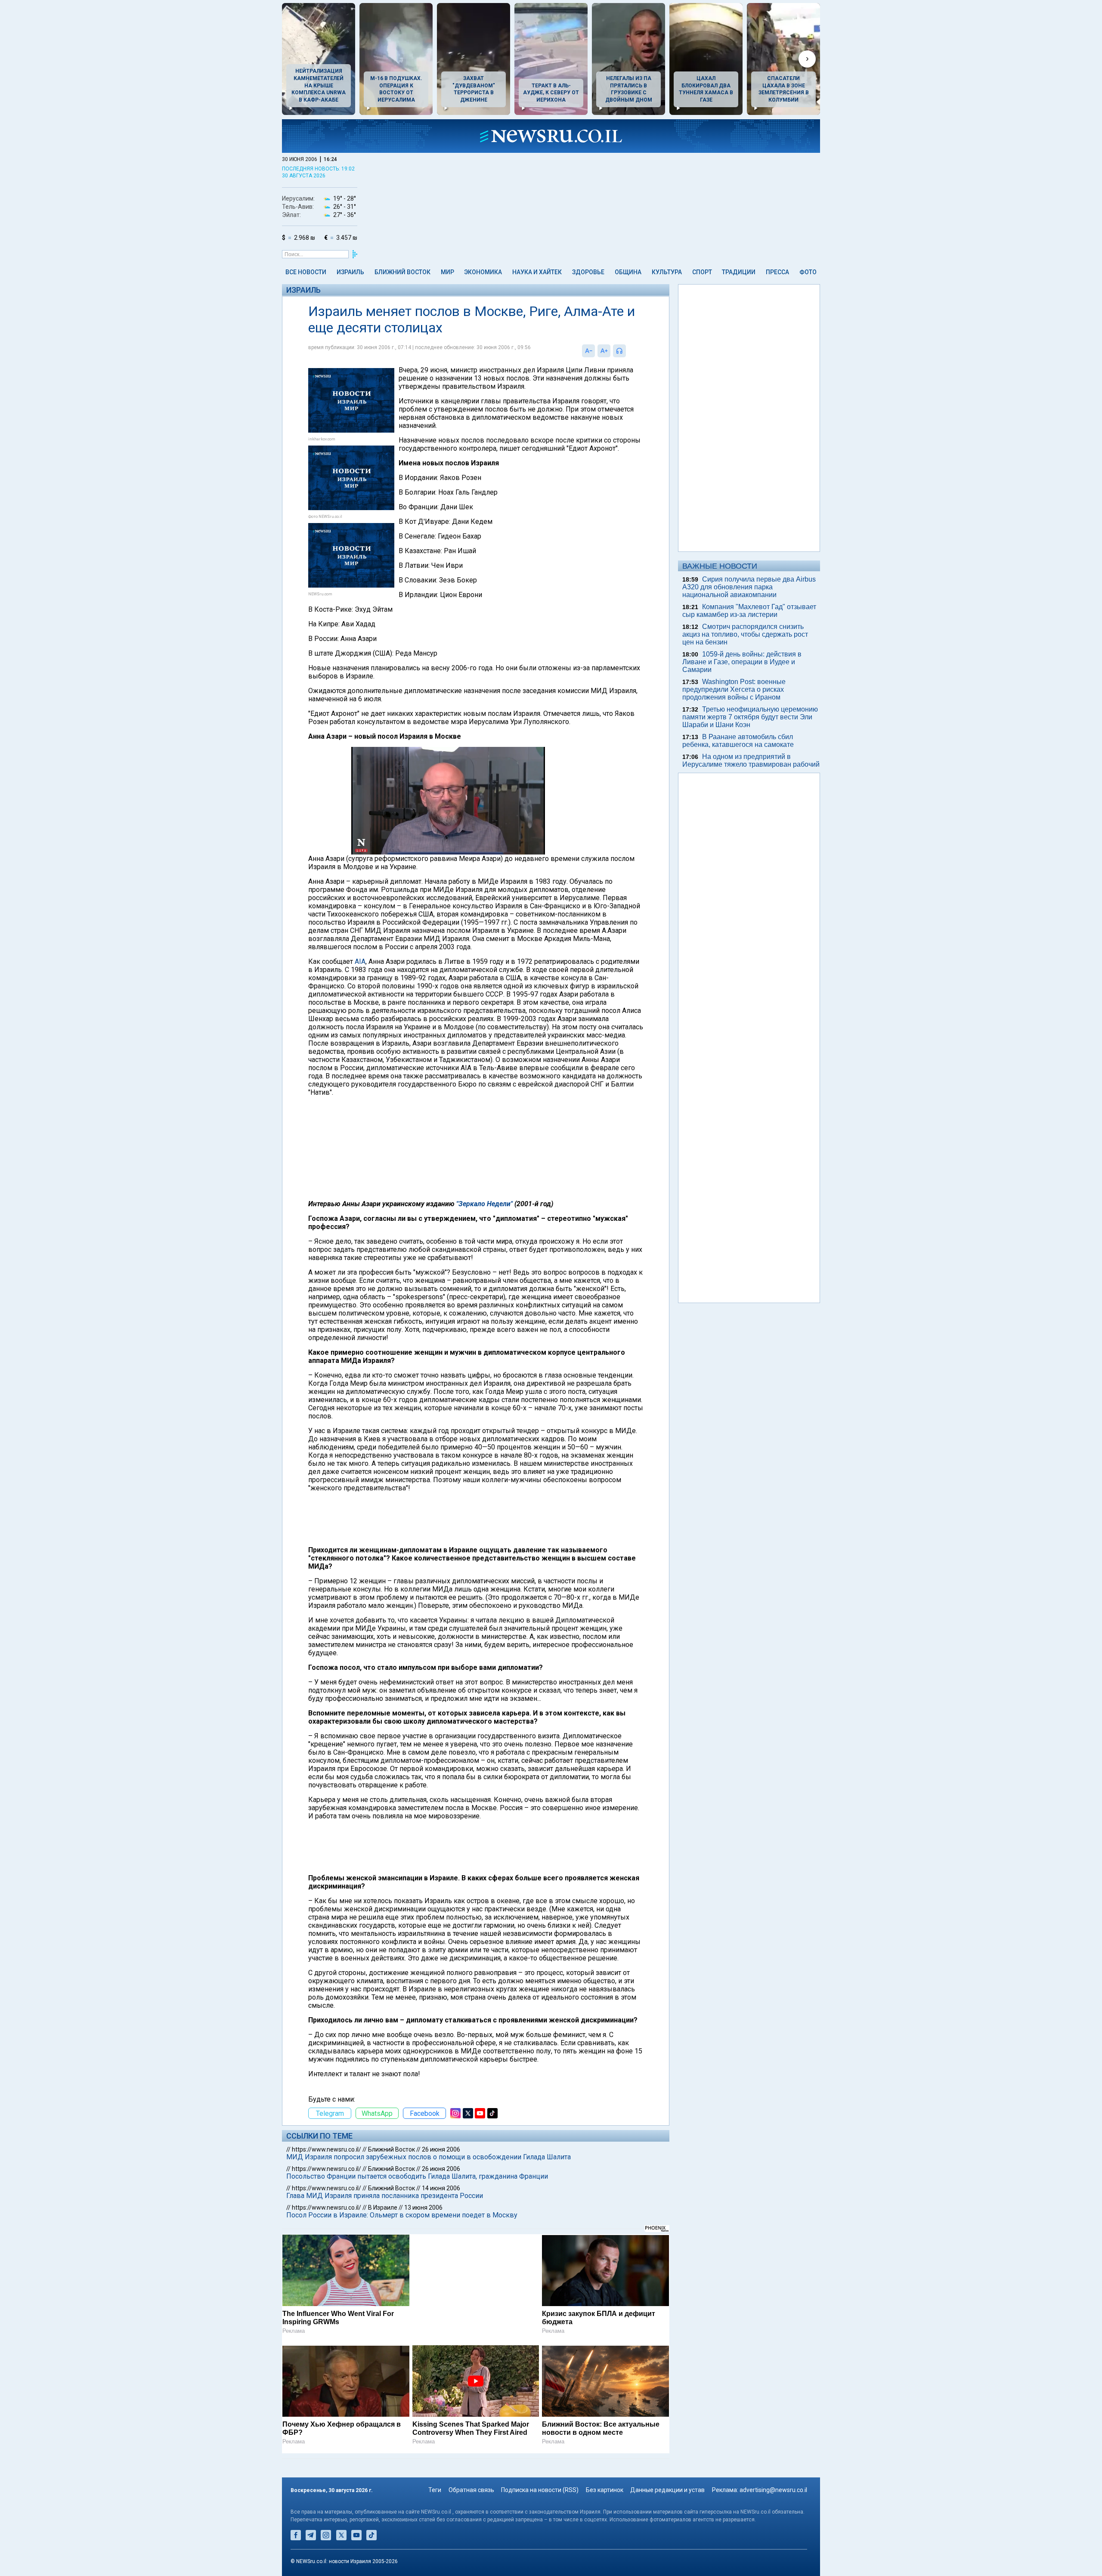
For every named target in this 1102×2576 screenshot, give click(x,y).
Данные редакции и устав (667, 2490)
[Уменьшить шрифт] (588, 351)
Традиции (739, 272)
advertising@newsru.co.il (773, 2490)
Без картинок (605, 2490)
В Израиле (383, 2208)
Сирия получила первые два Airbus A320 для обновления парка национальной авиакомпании (749, 587)
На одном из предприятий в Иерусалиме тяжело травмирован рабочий (751, 760)
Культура (667, 272)
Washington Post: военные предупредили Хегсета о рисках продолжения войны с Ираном (734, 689)
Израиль (350, 272)
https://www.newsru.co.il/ (327, 2149)
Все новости (306, 272)
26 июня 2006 (441, 2149)
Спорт (702, 272)
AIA (360, 961)
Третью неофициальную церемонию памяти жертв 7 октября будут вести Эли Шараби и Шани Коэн (750, 717)
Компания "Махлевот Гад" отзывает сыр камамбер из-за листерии (749, 611)
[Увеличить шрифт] (604, 351)
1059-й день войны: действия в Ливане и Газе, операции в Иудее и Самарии (742, 662)
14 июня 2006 (441, 2188)
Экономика (483, 272)
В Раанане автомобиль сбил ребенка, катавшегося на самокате (738, 741)
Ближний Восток (402, 272)
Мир (447, 272)
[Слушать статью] (628, 351)
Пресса (777, 272)
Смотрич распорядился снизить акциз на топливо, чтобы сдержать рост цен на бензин (745, 634)
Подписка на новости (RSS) (540, 2490)
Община (628, 272)
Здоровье (588, 272)
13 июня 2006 (423, 2208)
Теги (435, 2490)
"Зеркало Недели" (484, 1204)
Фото (808, 272)
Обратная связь (471, 2490)
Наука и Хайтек (537, 272)
